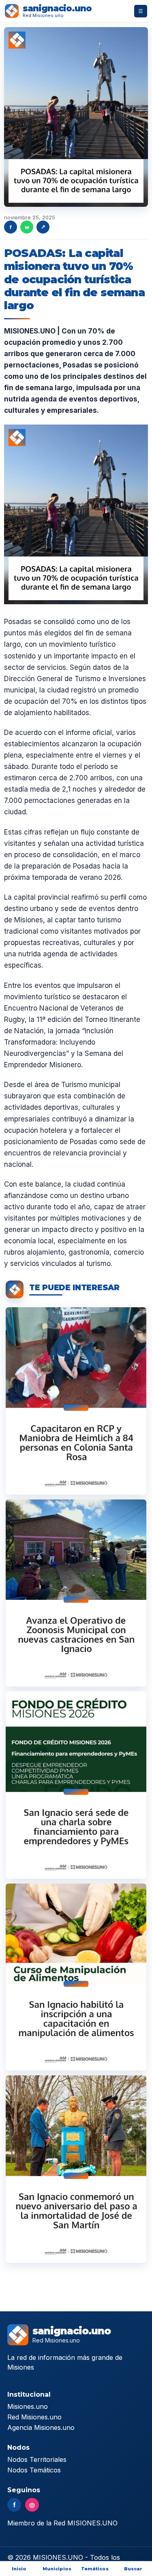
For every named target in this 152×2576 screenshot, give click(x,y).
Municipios (57, 2569)
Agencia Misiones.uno (41, 2427)
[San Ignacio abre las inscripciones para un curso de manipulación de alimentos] (76, 1977)
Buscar (133, 2569)
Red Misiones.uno (34, 2417)
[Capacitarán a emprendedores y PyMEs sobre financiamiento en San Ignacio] (76, 1785)
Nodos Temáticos (34, 2470)
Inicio (19, 2569)
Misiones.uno (28, 2406)
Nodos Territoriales (37, 2459)
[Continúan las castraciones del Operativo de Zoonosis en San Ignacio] (76, 1593)
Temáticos (95, 2569)
